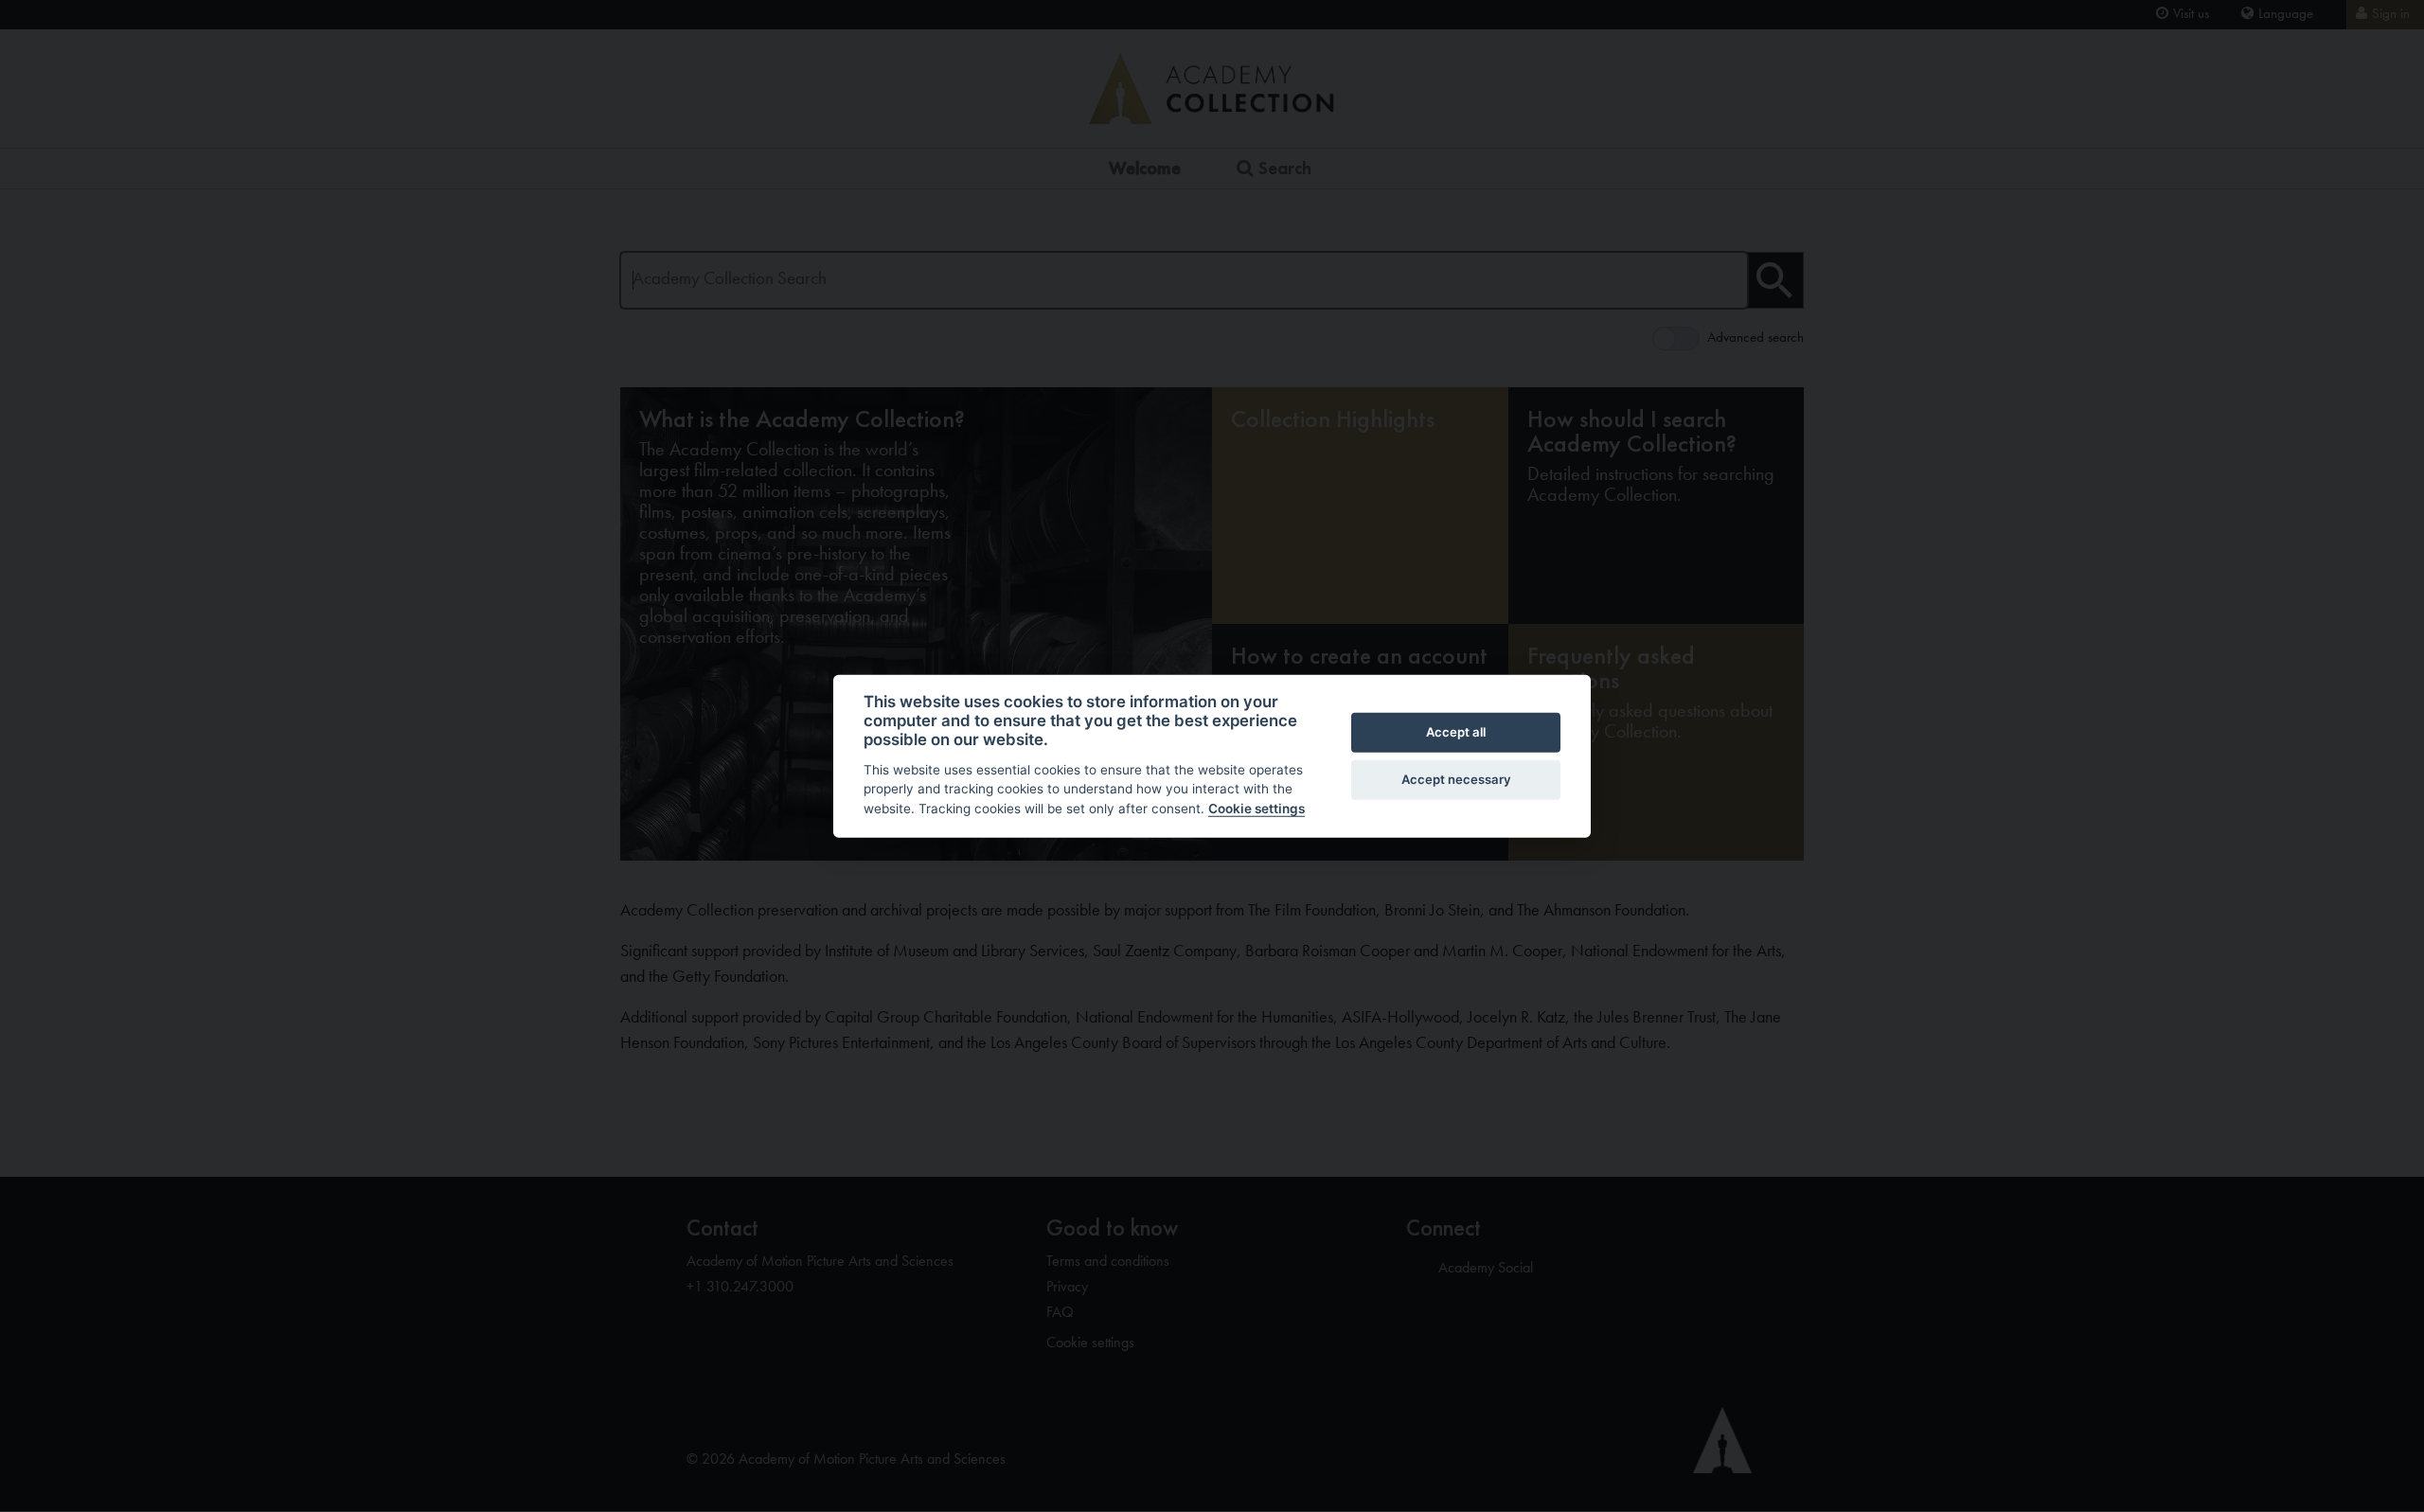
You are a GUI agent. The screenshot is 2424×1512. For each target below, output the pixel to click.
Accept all (1456, 732)
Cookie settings (1257, 809)
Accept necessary (1456, 779)
